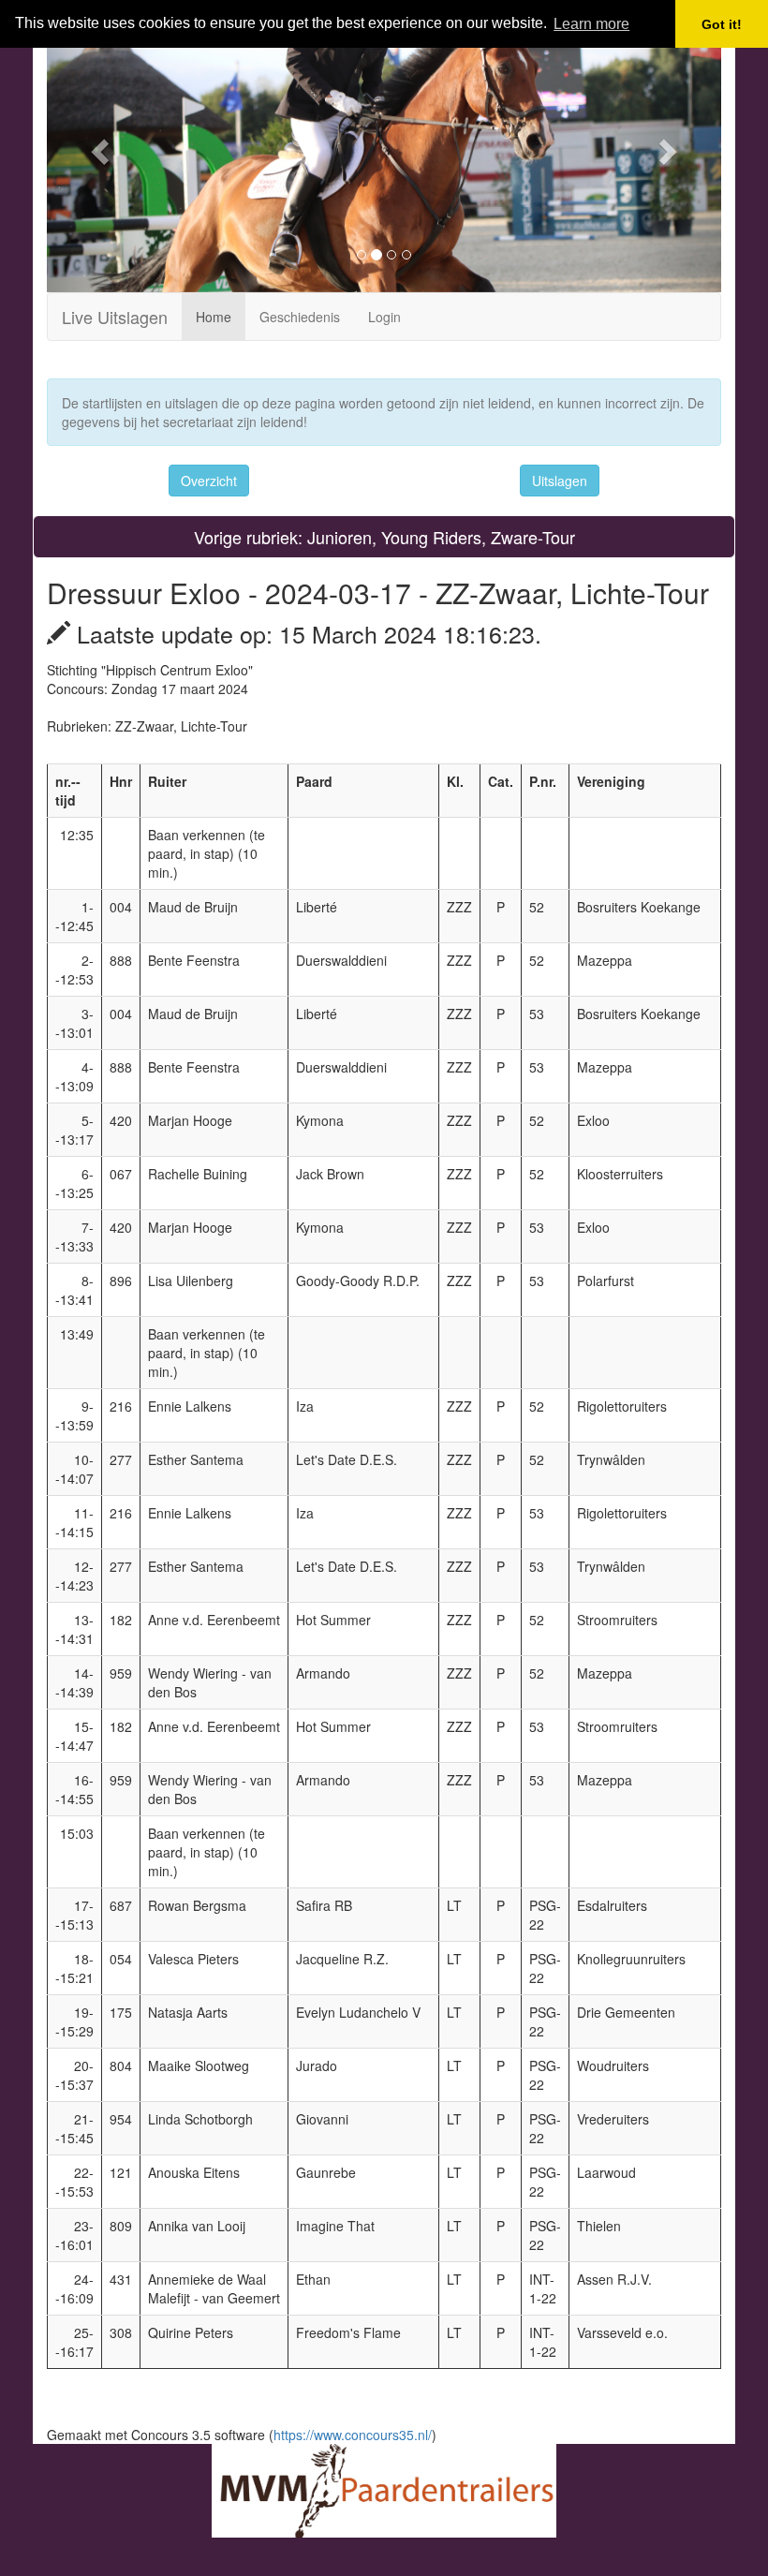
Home (214, 317)
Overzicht (209, 481)
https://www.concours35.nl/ (353, 2435)
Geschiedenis (300, 317)
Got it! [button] (722, 24)
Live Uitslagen (115, 317)
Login (384, 317)
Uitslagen (560, 481)
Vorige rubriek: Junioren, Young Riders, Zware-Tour (384, 537)
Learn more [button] (591, 24)
